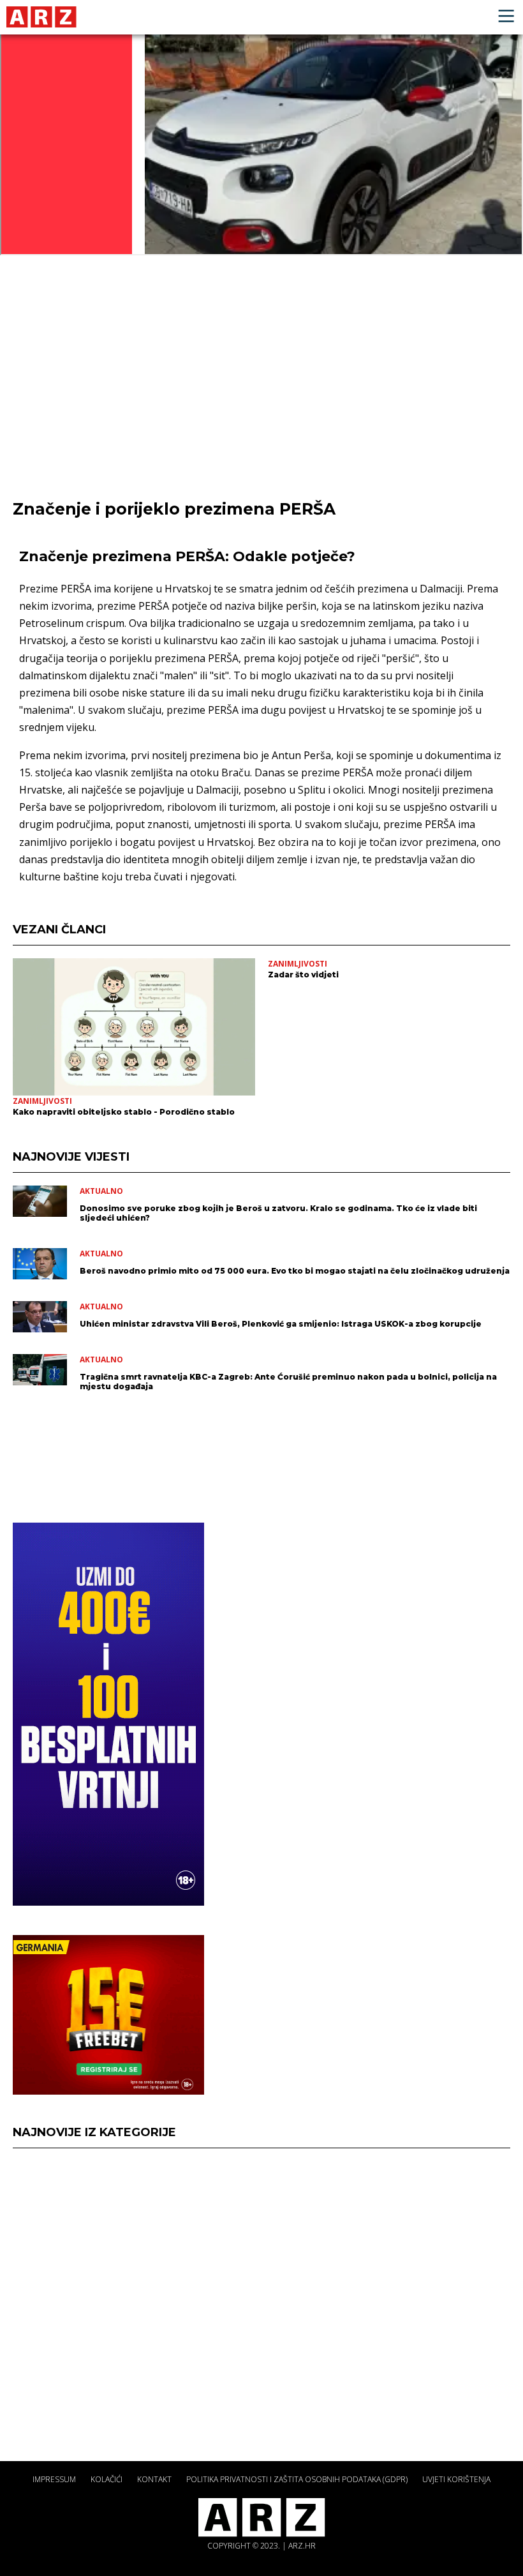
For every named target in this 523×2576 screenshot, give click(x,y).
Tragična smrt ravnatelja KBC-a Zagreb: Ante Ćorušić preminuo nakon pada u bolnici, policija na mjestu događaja (288, 1382)
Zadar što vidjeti (303, 975)
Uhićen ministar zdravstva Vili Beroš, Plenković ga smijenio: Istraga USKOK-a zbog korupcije (281, 1324)
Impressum (54, 2479)
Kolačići (107, 2479)
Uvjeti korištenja (456, 2479)
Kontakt (154, 2479)
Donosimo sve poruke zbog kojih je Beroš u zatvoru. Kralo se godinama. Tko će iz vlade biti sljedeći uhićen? (278, 1213)
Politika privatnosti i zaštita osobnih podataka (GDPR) (297, 2479)
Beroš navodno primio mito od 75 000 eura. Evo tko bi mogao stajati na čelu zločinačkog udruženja (295, 1271)
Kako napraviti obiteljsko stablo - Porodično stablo (124, 1112)
